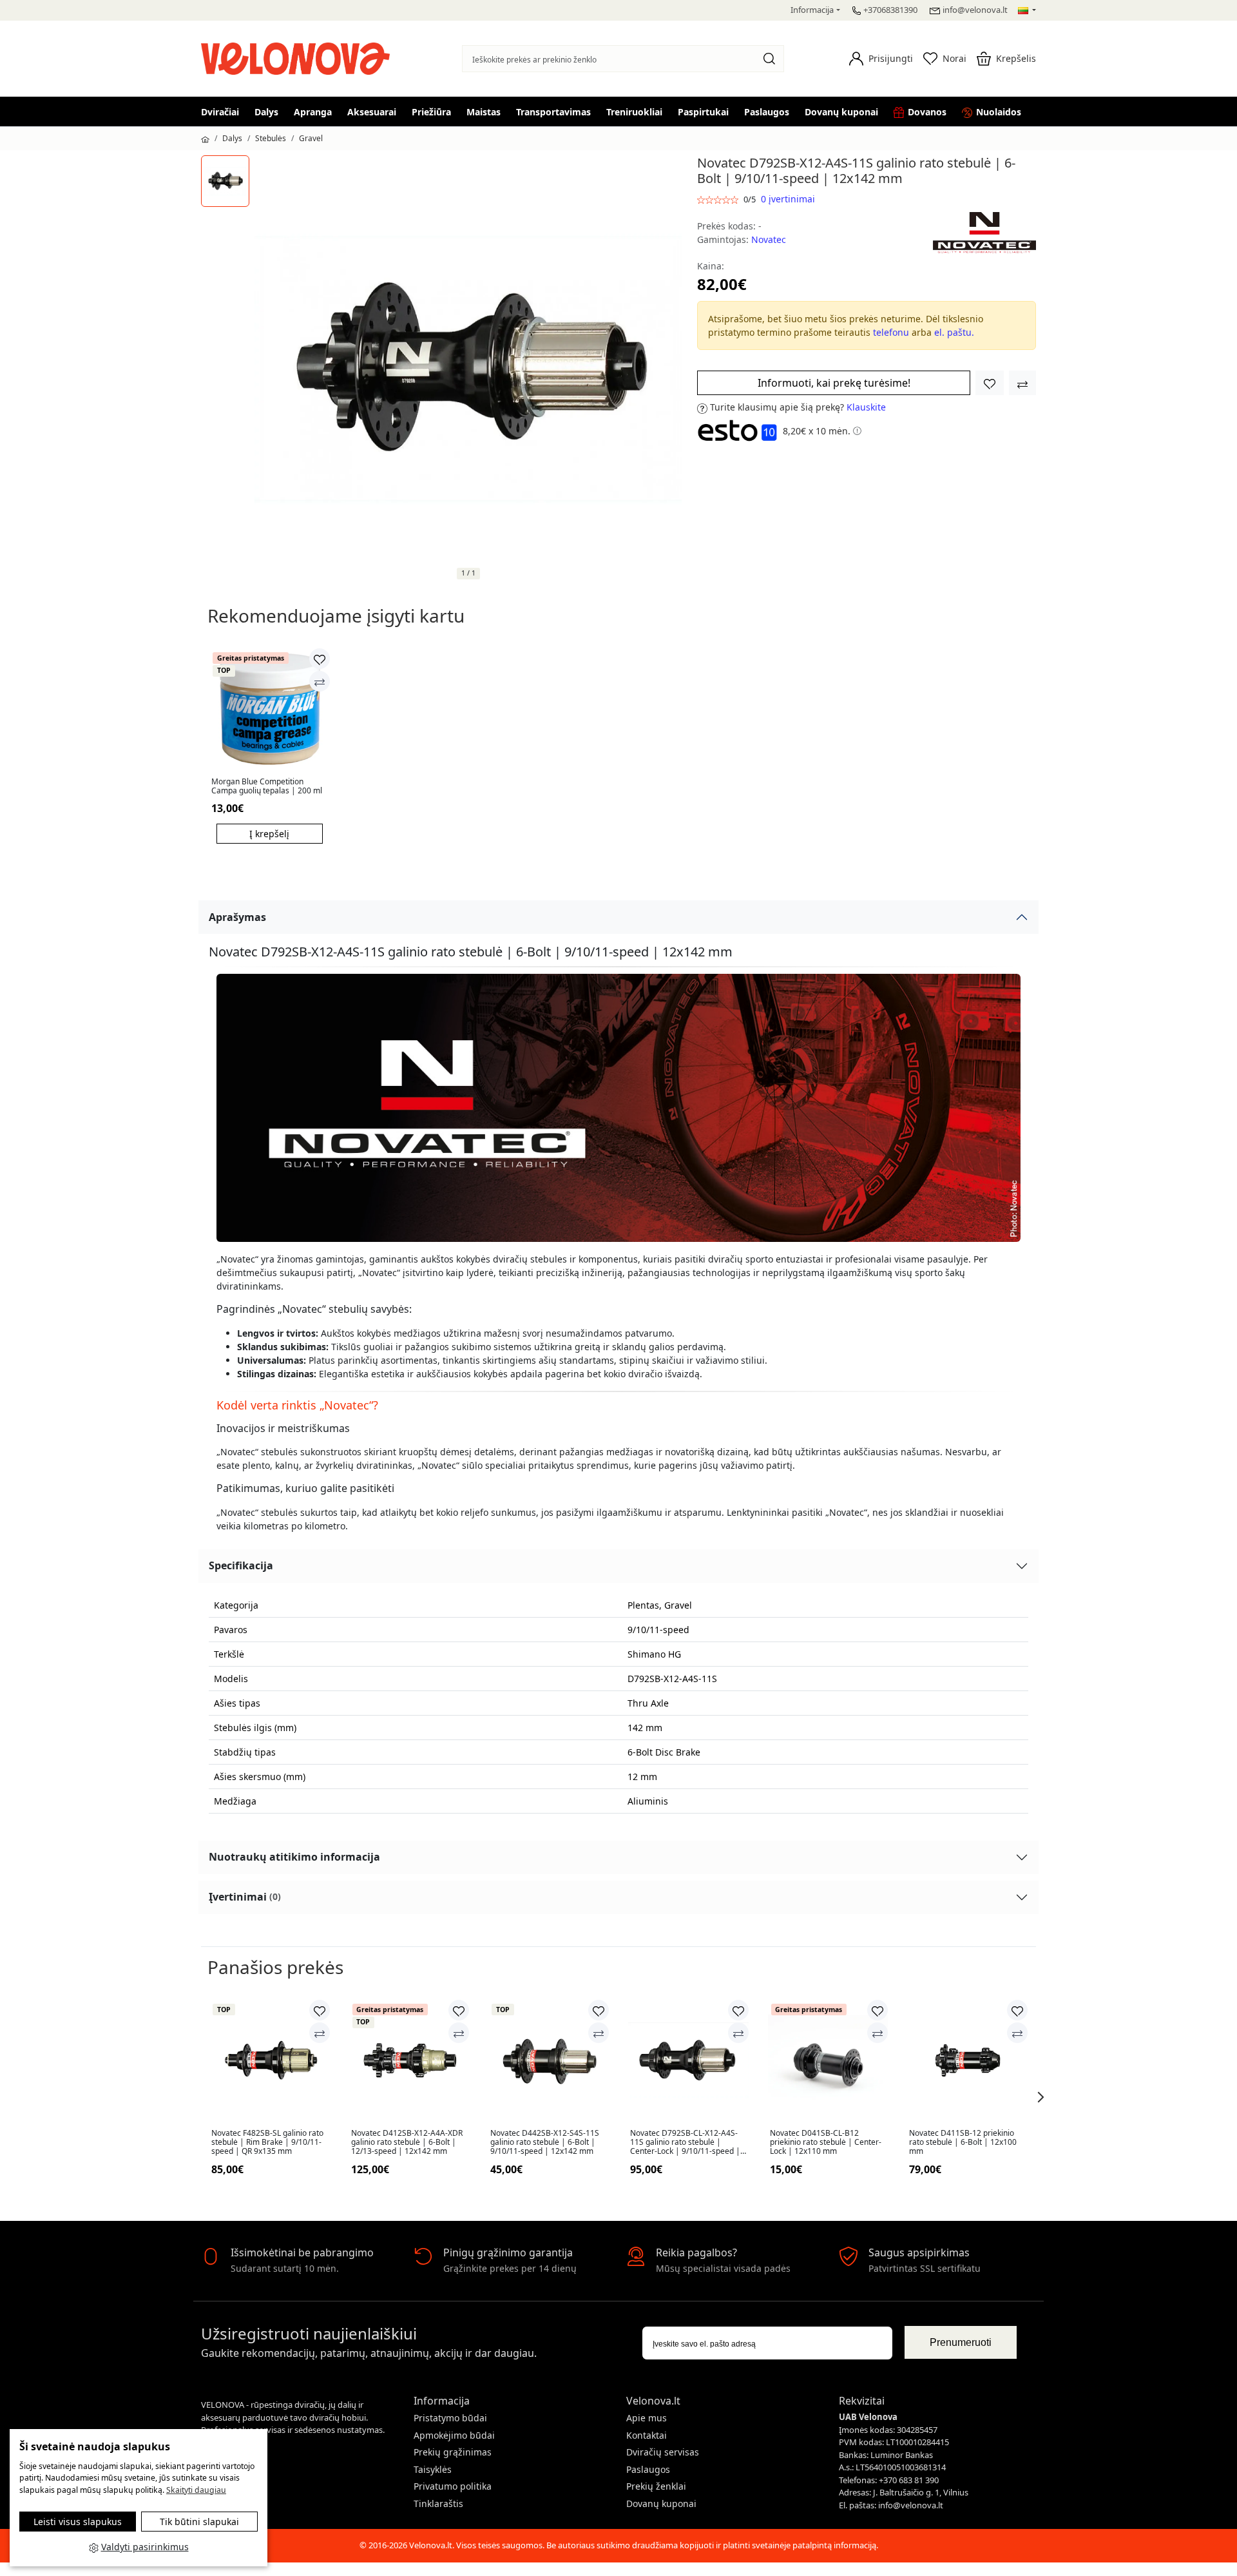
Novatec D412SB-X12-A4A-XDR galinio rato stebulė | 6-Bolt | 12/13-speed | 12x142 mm (407, 2143)
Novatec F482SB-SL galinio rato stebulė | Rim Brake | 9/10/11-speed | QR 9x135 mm (267, 2143)
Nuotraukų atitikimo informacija (294, 1857)
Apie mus (647, 2418)
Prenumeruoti (961, 2342)
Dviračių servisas (663, 2452)
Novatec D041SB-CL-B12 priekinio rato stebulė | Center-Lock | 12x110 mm (826, 2143)
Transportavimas (553, 112)
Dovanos (927, 112)
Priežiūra (431, 112)
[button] (881, 59)
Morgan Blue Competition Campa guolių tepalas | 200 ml (267, 787)
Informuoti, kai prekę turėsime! (834, 383)
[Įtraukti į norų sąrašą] (990, 383)
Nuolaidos (999, 112)
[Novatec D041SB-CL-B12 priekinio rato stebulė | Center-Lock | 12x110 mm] (828, 2060)
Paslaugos (767, 112)
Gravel (311, 138)
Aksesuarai (372, 112)
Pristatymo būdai (450, 2418)
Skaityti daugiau (196, 2490)
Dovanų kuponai (841, 112)
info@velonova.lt (975, 10)
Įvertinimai (245, 1897)
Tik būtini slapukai (199, 2522)
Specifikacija (241, 1565)
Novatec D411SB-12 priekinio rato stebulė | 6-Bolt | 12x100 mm (963, 2143)
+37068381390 (890, 10)
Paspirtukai (703, 112)
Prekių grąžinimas (453, 2452)
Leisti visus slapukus (78, 2522)
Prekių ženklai (656, 2486)
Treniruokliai (634, 112)
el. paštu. (954, 332)
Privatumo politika (453, 2486)
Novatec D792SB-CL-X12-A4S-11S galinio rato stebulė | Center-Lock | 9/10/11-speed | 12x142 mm (685, 2143)
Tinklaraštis (438, 2503)
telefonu (891, 332)
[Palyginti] (320, 681)
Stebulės (271, 138)
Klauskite (866, 407)
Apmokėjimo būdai (454, 2435)
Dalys (266, 112)
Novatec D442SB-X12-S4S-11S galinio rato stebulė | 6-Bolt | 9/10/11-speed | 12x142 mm (545, 2143)
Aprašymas (237, 917)
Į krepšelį (269, 834)
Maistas (484, 112)
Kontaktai (647, 2435)
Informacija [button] (812, 10)
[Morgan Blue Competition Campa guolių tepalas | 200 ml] (270, 709)
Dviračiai (220, 112)
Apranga (313, 112)
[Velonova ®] (299, 57)
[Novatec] (984, 232)
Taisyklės (433, 2469)
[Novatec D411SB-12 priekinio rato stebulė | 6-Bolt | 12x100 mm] (967, 2060)
